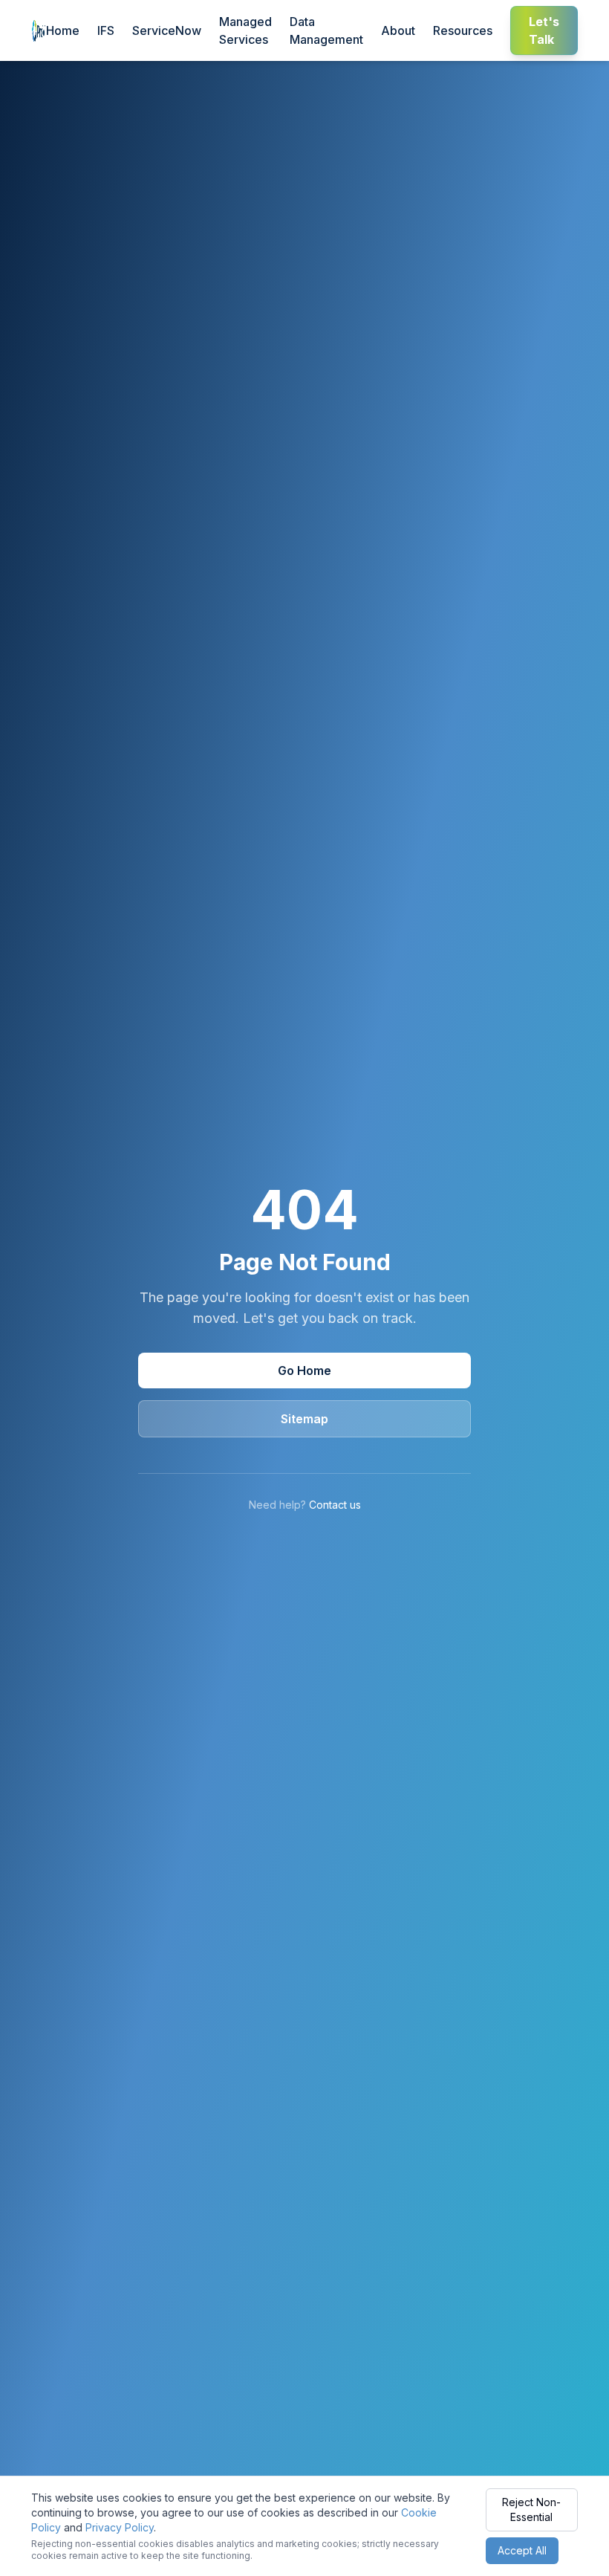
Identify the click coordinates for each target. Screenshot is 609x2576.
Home (63, 30)
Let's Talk (544, 30)
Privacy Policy (120, 2527)
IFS (106, 30)
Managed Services (245, 30)
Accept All (522, 2550)
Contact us (335, 1505)
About (398, 30)
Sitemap (304, 1419)
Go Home (304, 1370)
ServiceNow (167, 30)
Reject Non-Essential (531, 2509)
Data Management (326, 30)
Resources (463, 30)
